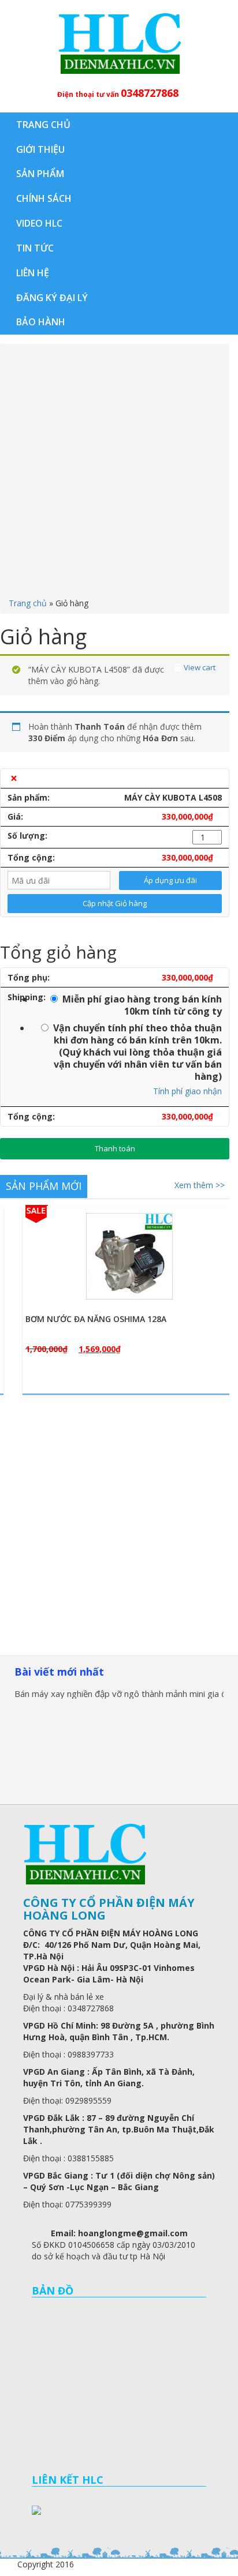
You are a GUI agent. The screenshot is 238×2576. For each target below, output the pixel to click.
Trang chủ (28, 603)
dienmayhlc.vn (119, 43)
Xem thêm (120, 1309)
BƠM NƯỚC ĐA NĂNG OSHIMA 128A (80, 1319)
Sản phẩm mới (44, 1186)
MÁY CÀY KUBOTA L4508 (173, 797)
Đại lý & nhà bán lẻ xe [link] (64, 1997)
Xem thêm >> (200, 1185)
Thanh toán (115, 1148)
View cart (198, 668)
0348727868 (150, 93)
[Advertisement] (119, 473)
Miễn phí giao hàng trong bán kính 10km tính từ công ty (142, 1005)
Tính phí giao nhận (187, 1091)
